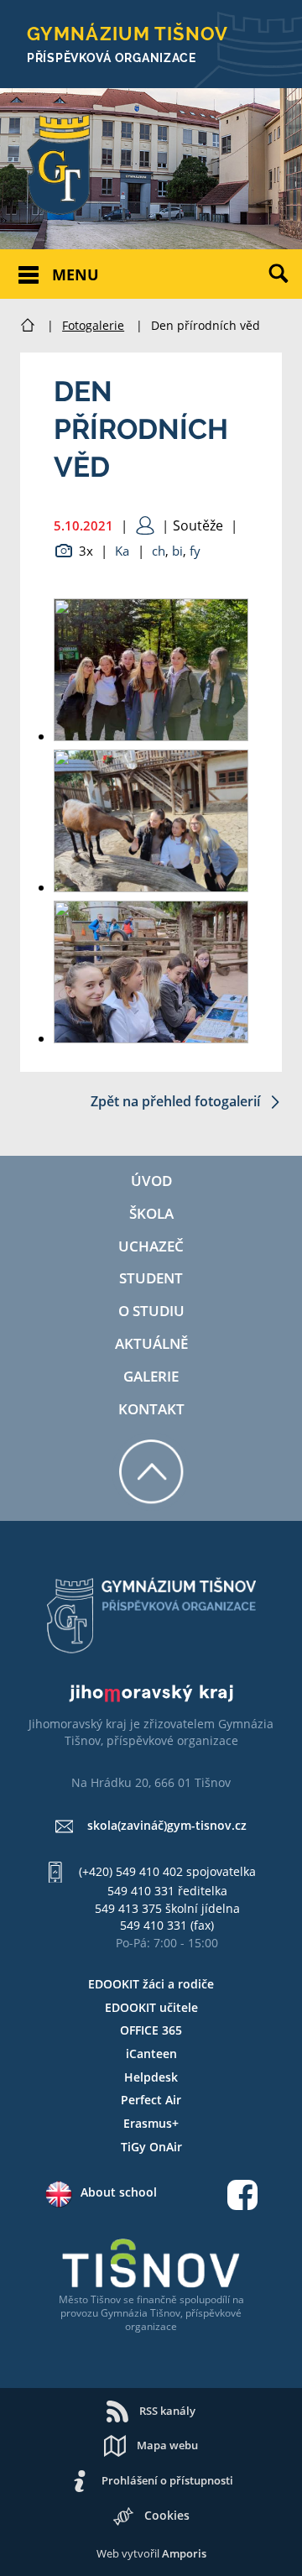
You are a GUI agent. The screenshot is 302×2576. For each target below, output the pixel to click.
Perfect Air (151, 2100)
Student (151, 1278)
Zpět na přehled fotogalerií (177, 1101)
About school (119, 2192)
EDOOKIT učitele (151, 2007)
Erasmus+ (151, 2123)
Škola (151, 1213)
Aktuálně (151, 1343)
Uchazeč (151, 1246)
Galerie (151, 1376)
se (129, 2299)
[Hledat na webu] (285, 286)
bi (177, 551)
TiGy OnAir (151, 2147)
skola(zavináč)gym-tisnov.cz (167, 1825)
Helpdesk (151, 2077)
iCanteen (151, 2053)
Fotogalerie (93, 325)
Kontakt (151, 1409)
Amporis (184, 2553)
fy (195, 551)
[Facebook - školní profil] (242, 2197)
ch (159, 551)
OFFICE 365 (151, 2030)
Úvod (151, 1181)
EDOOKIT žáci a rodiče (151, 1984)
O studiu (151, 1311)
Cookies (167, 2515)
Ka (122, 551)
